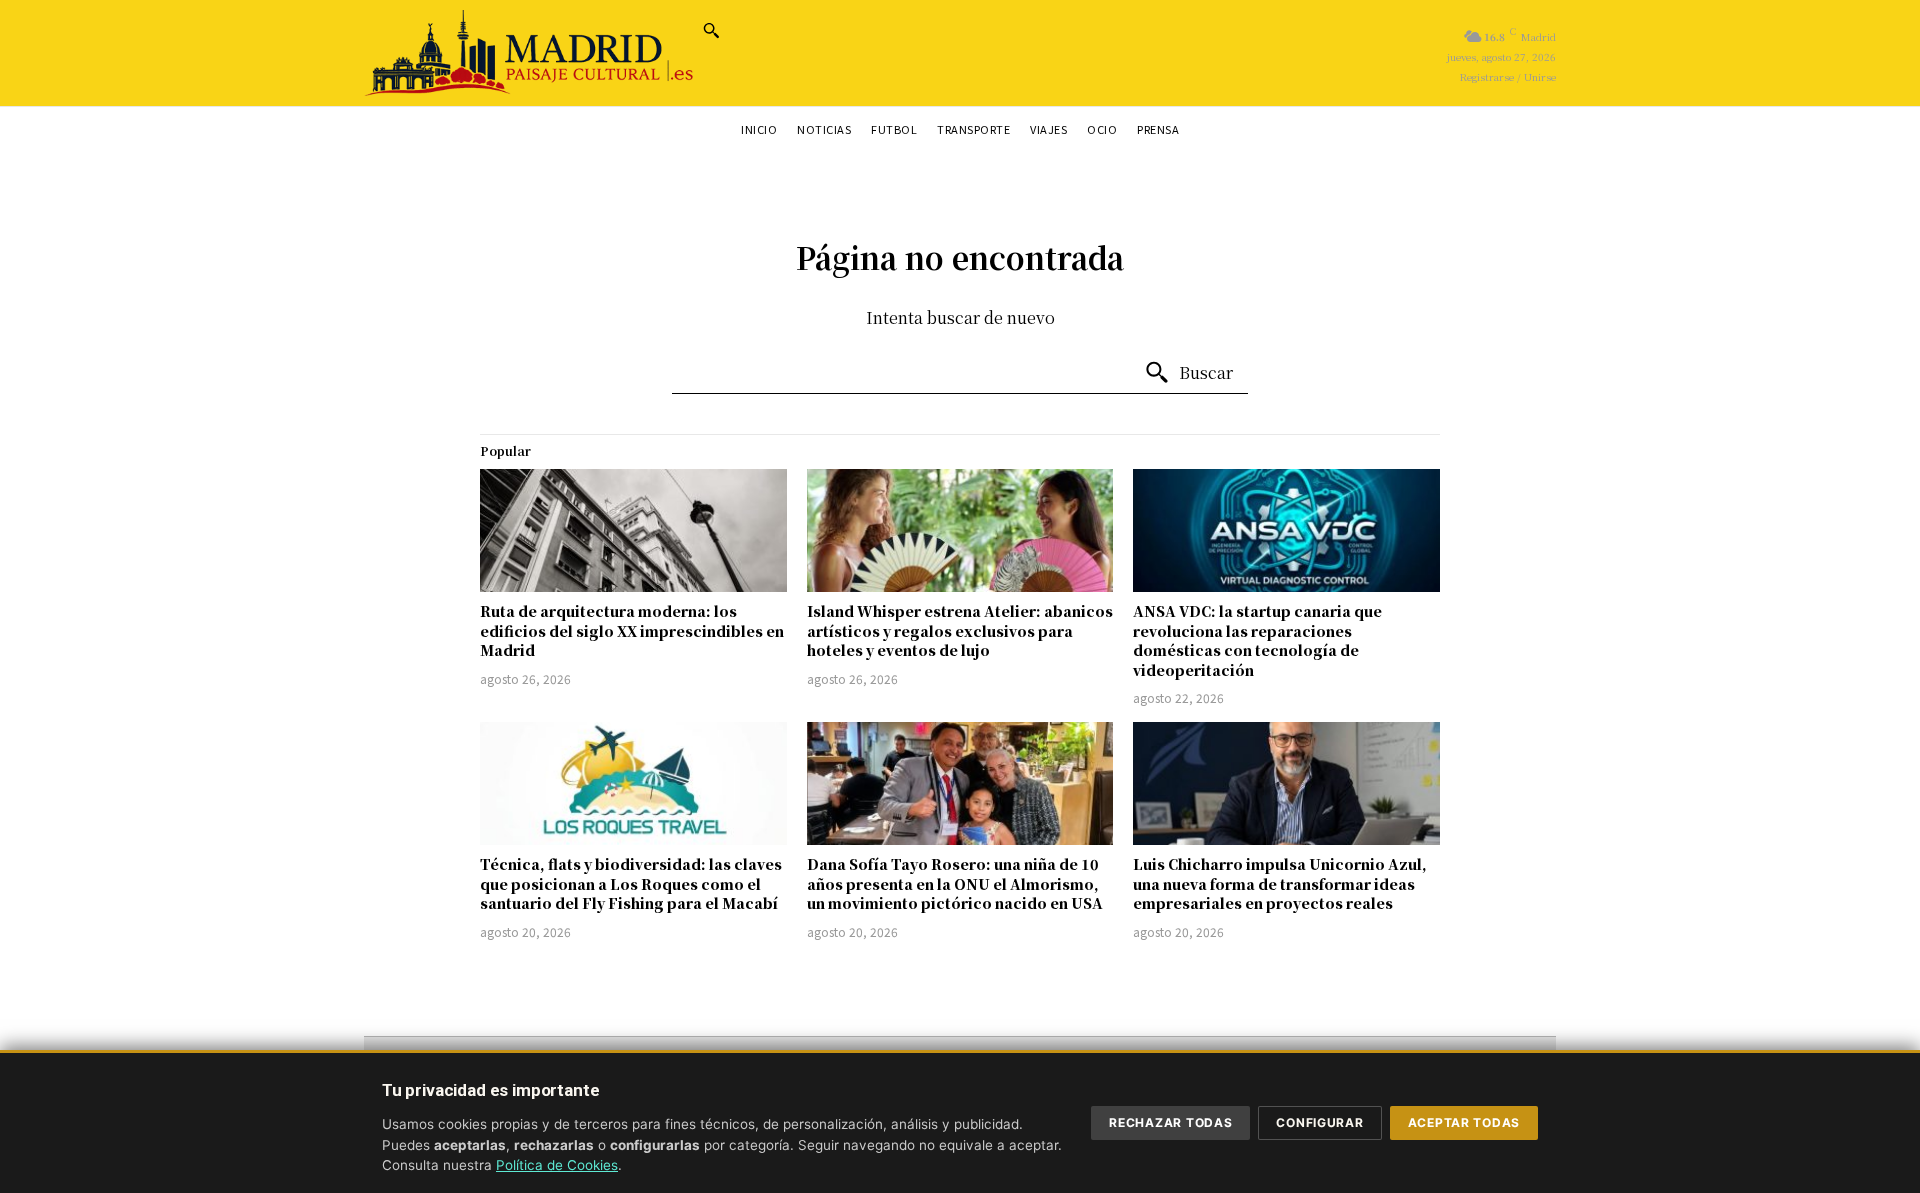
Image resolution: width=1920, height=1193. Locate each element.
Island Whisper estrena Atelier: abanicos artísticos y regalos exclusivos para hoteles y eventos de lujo (960, 630)
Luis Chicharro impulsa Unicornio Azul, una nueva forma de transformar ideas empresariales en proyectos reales (1280, 883)
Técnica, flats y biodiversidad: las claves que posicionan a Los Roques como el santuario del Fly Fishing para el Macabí (631, 883)
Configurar (1319, 1122)
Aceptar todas (1464, 1122)
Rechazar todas (1170, 1122)
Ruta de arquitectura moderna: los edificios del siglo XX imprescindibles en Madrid (632, 630)
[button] (711, 30)
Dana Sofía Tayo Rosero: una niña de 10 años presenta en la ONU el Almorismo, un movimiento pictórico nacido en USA (955, 883)
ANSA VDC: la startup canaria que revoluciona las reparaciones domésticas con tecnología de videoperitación (1257, 640)
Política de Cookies (557, 1165)
